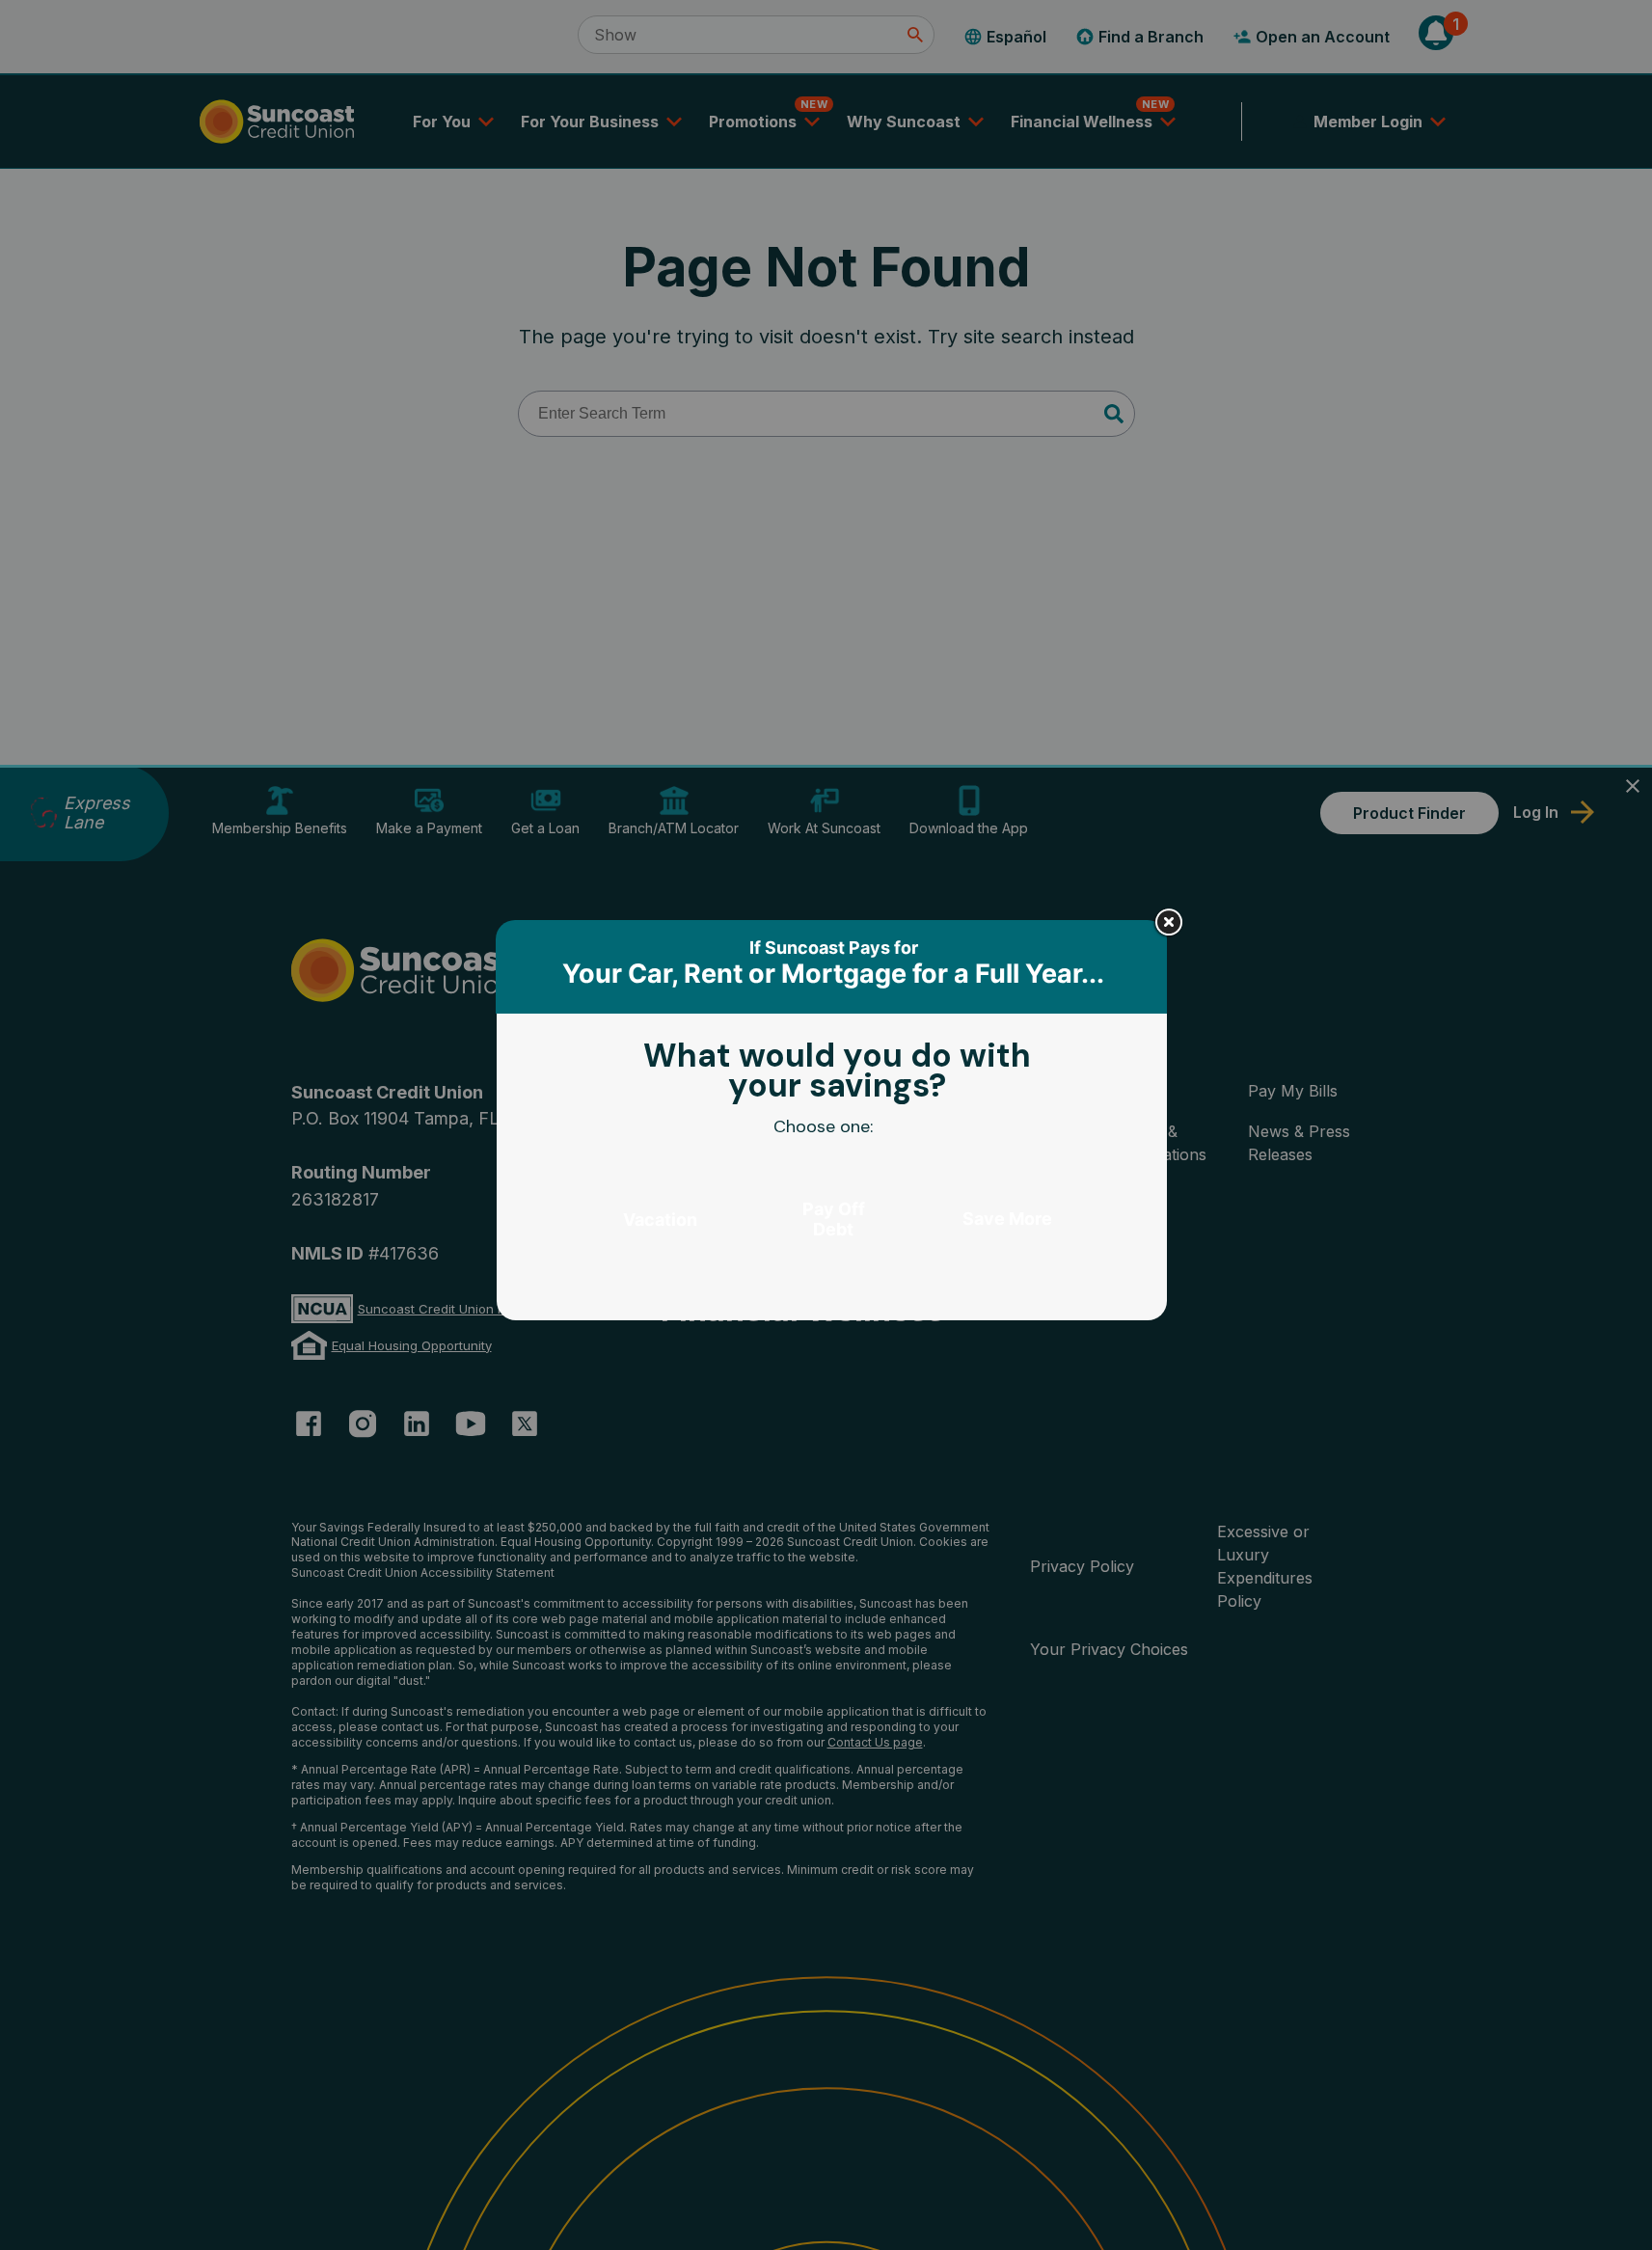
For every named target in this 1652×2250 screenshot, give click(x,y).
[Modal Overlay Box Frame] (833, 1125)
